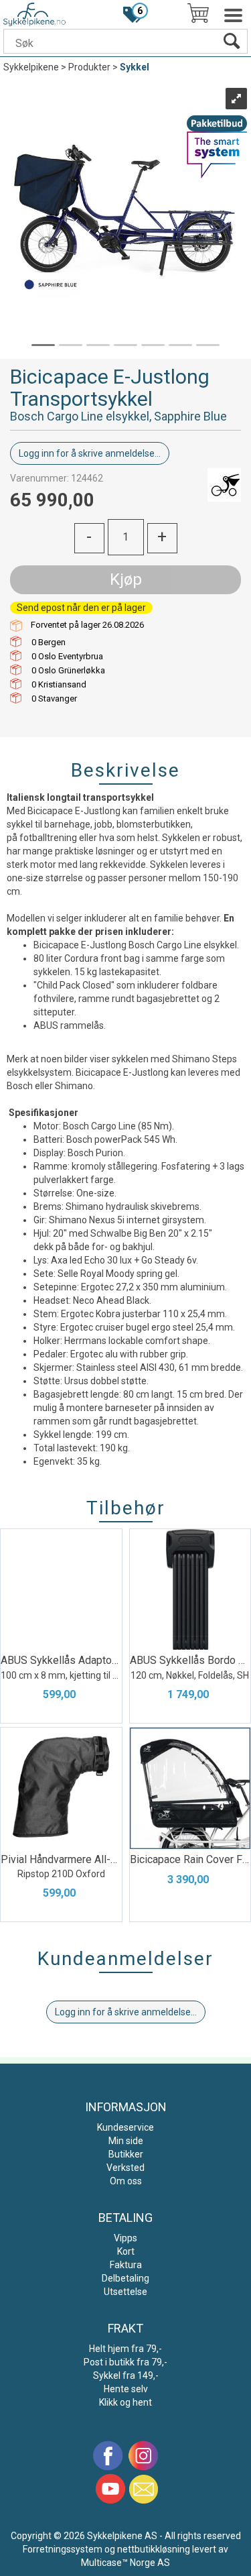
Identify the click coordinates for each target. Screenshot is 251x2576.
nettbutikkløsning (154, 2549)
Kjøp (126, 579)
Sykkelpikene (31, 67)
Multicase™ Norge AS (125, 2563)
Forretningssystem (63, 2549)
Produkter (89, 67)
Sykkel (135, 67)
